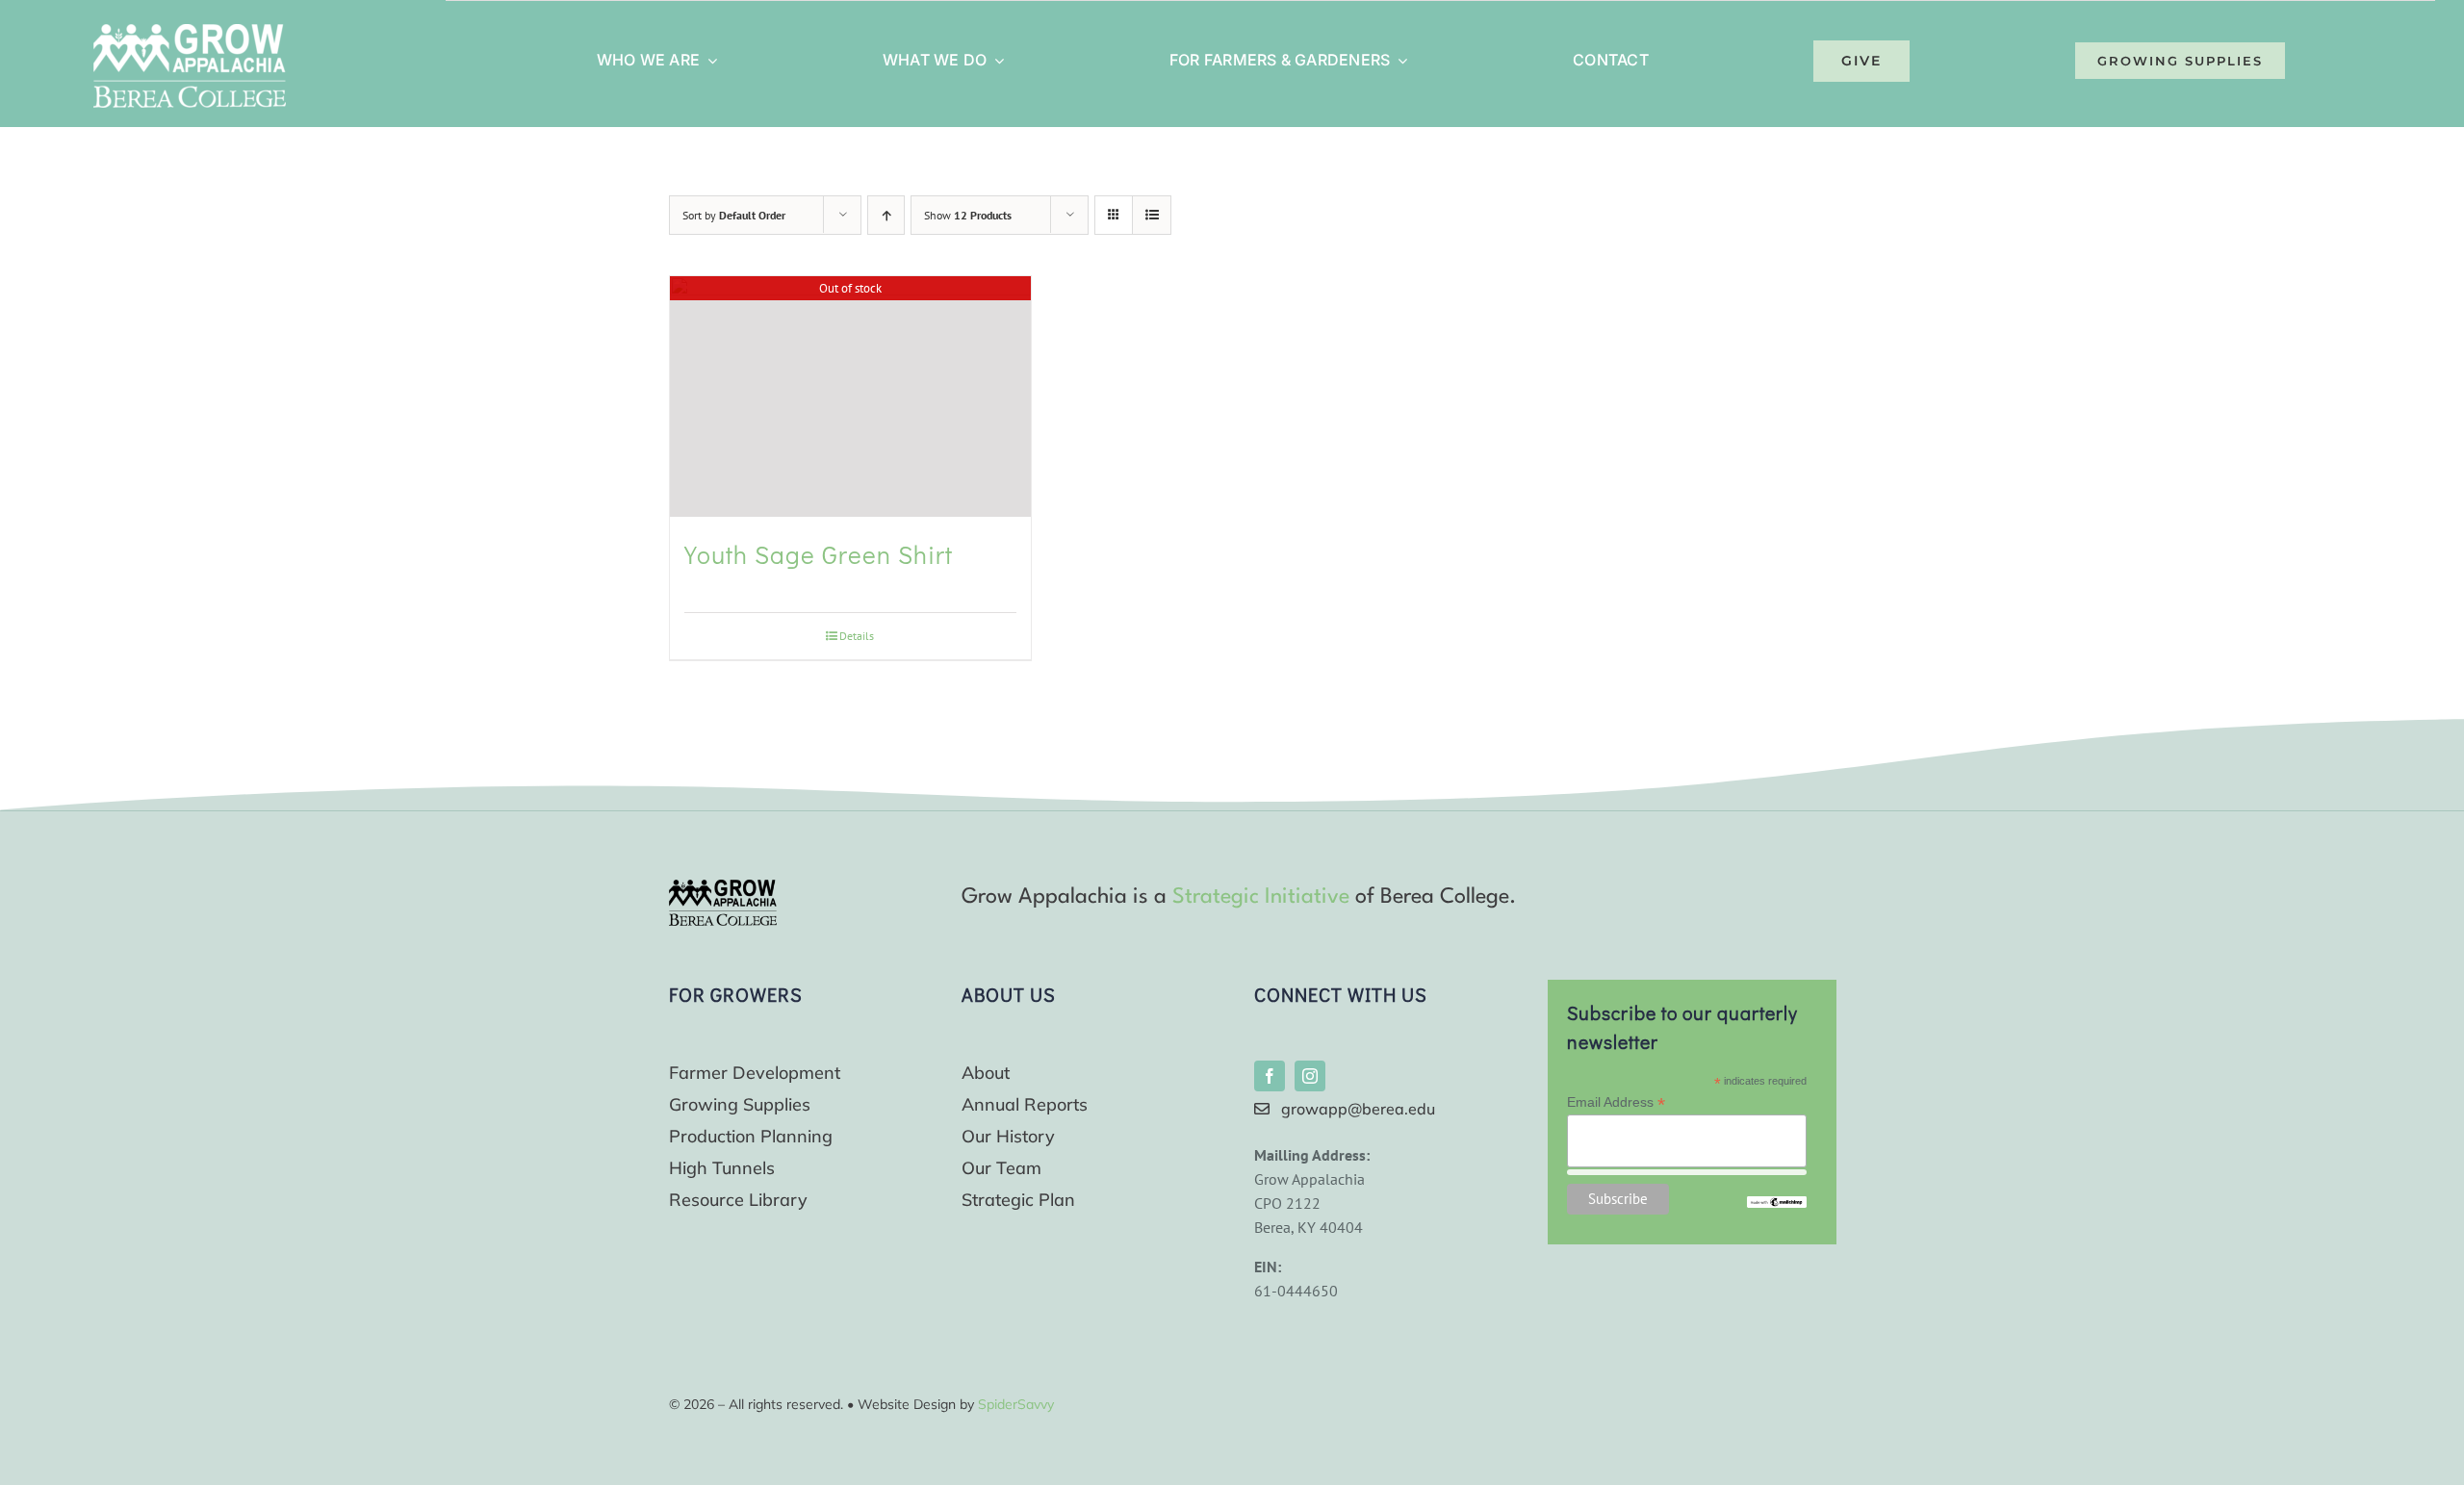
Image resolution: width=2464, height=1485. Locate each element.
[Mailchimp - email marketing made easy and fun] (1777, 1204)
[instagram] (1310, 1076)
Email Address (1616, 1102)
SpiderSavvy (1016, 1404)
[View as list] (1152, 215)
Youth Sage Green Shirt (819, 554)
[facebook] (1270, 1076)
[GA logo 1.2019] (723, 887)
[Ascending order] (886, 215)
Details (857, 636)
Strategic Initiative (1261, 897)
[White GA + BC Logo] (190, 32)
